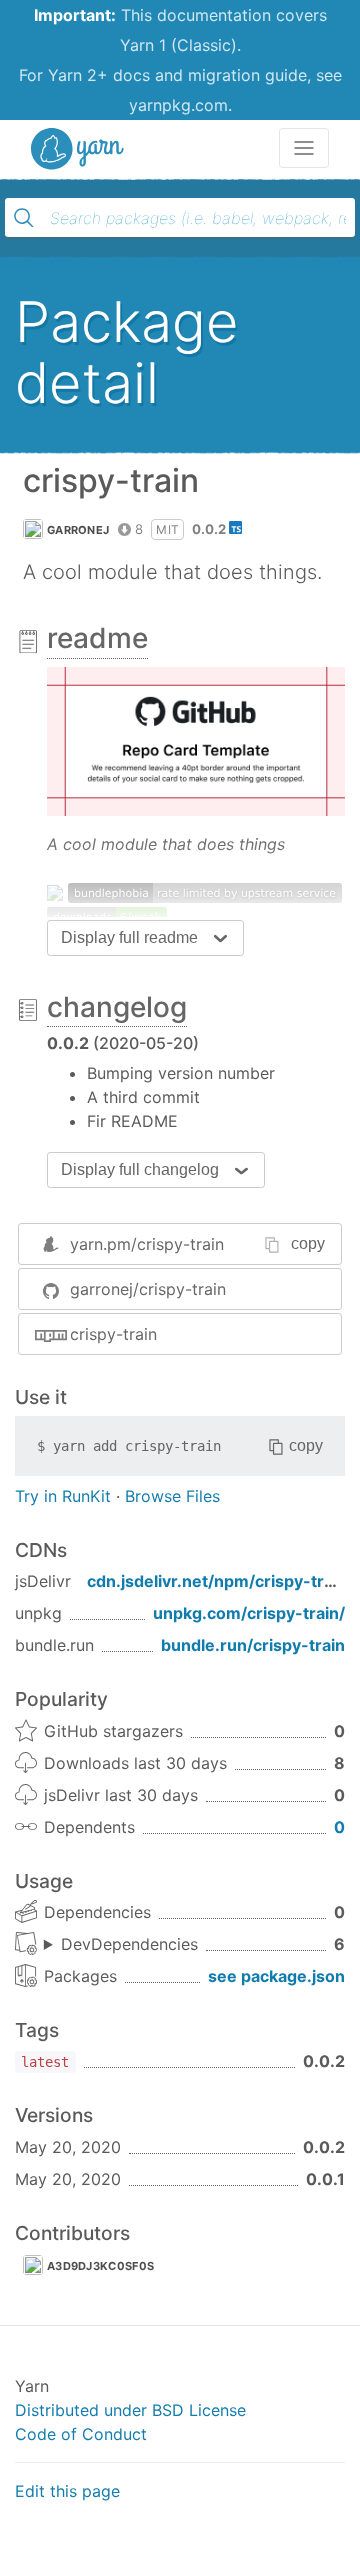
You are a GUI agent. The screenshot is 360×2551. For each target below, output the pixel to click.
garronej (78, 530)
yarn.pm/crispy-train (147, 1244)
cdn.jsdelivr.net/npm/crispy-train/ (220, 1581)
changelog (117, 1007)
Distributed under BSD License (130, 2410)
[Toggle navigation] (304, 148)
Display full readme (129, 937)
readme (97, 638)
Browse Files (172, 1496)
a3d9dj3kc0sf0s (100, 2266)
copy (308, 1243)
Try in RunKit (63, 1496)
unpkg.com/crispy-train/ (249, 1613)
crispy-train (113, 1334)
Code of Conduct (81, 2434)
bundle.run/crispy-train (253, 1645)
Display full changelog (140, 1169)
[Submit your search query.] (24, 218)
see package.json (276, 1976)
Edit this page (67, 2491)
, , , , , (121, 1945)
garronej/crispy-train (148, 1289)
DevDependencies (129, 1944)
